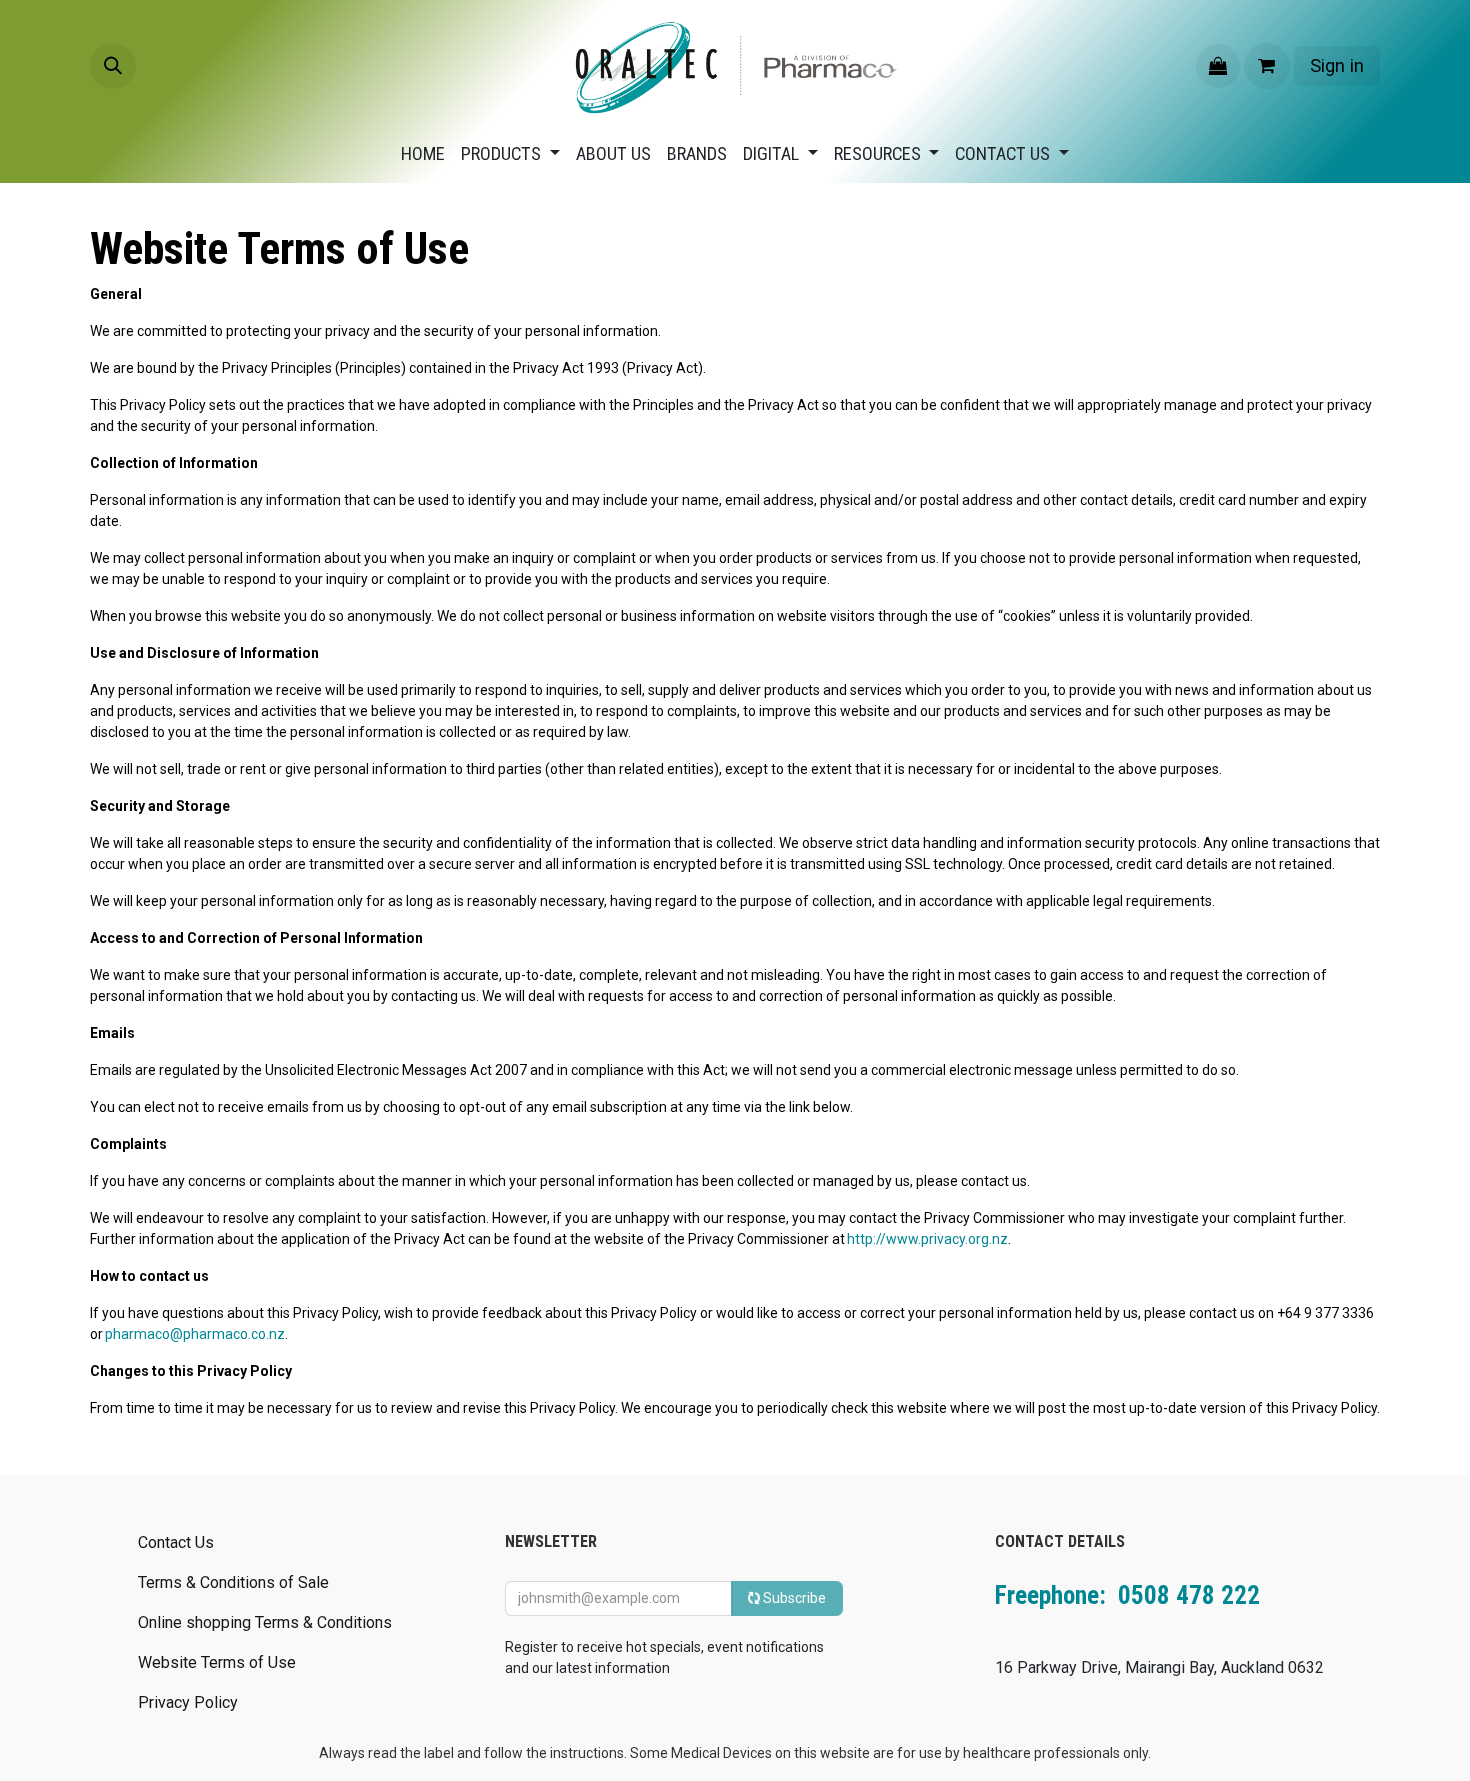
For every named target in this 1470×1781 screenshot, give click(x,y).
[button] (113, 66)
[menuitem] (423, 153)
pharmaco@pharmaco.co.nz (195, 1334)
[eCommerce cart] (1267, 66)
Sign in (1337, 65)
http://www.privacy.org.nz (927, 1239)
